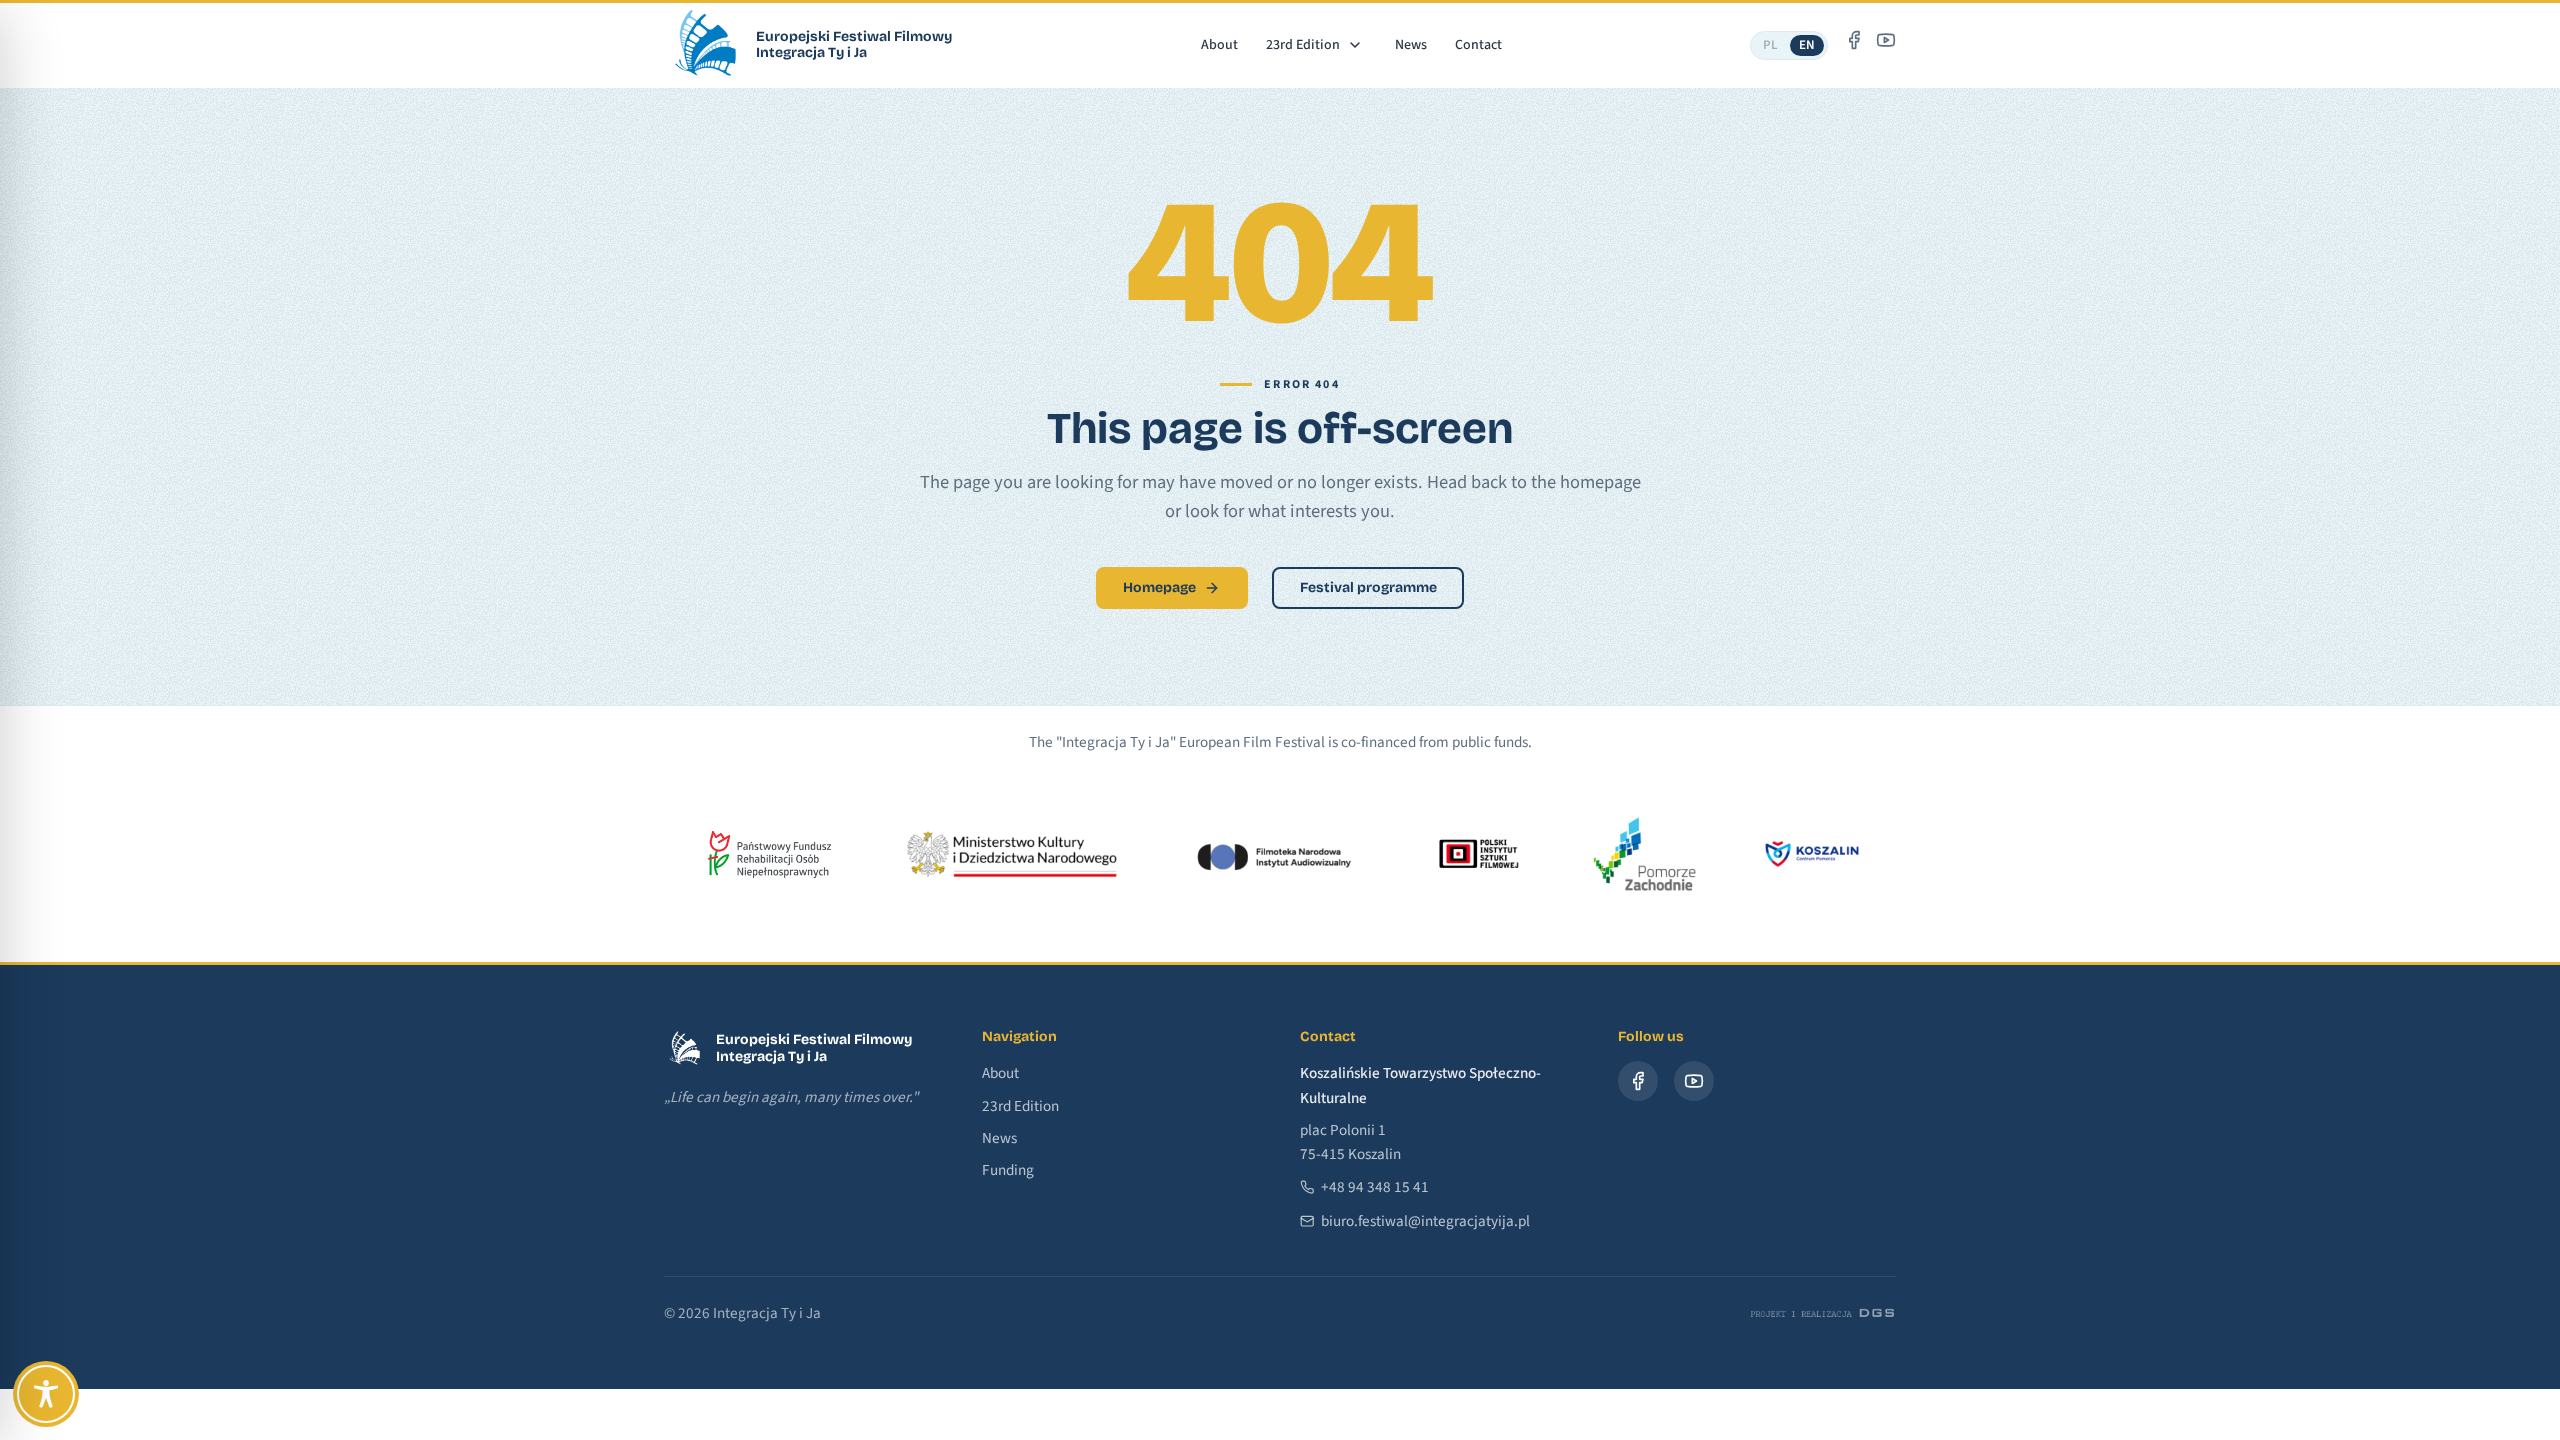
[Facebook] (1854, 40)
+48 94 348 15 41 (1375, 1187)
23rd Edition (1303, 45)
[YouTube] (1886, 40)
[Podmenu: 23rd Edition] (1355, 44)
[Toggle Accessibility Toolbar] (46, 1394)
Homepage (1159, 587)
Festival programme (1368, 587)
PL (1771, 45)
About (1219, 45)
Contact (1478, 45)
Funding (1008, 1170)
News (1411, 45)
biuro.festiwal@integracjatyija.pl (1425, 1221)
